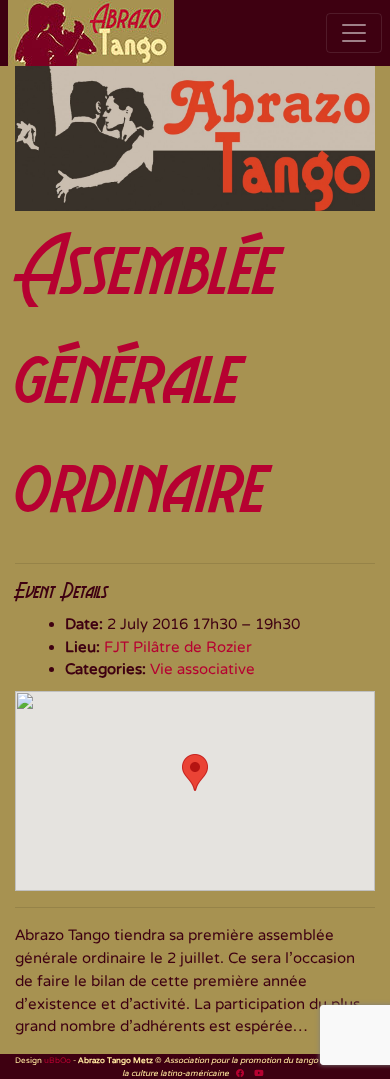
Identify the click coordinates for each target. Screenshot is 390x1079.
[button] (195, 772)
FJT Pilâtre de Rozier (178, 647)
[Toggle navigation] (354, 33)
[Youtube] (258, 1073)
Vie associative (202, 669)
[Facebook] (240, 1073)
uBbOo (57, 1060)
